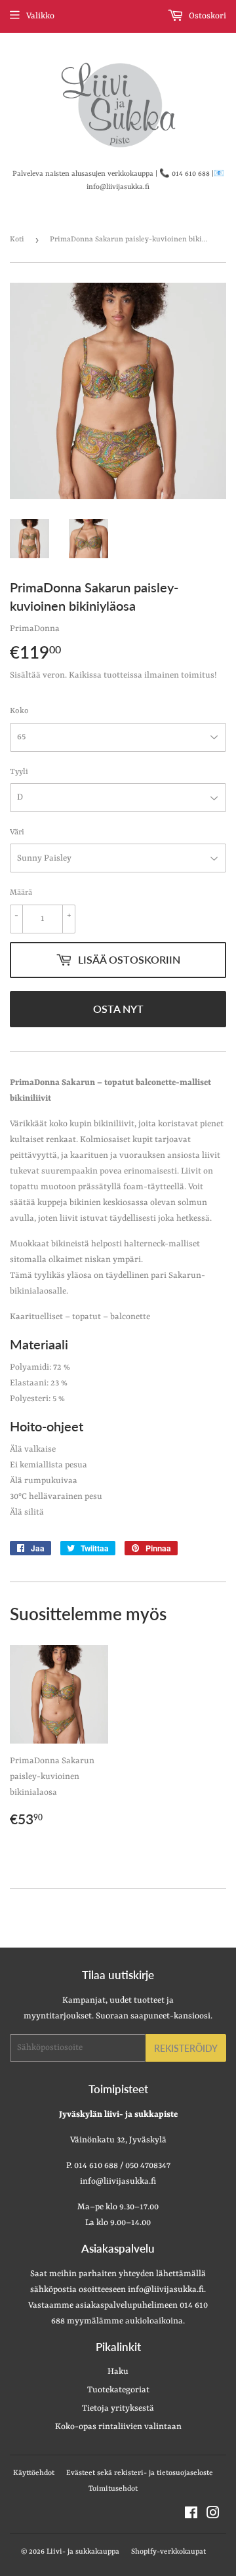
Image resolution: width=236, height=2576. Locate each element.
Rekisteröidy (186, 2048)
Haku (118, 2372)
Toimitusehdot (113, 2489)
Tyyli (19, 772)
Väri (17, 832)
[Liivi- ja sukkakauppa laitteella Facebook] (191, 2515)
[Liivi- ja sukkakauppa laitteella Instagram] (213, 2515)
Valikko (40, 16)
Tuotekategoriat (118, 2390)
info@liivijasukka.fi (166, 2290)
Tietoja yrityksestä (118, 2408)
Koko (19, 711)
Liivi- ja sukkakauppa (83, 2552)
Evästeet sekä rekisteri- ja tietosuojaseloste (140, 2473)
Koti (17, 240)
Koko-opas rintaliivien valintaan (118, 2427)
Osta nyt (118, 1009)
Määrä (21, 893)
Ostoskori (206, 16)
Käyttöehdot (34, 2473)
